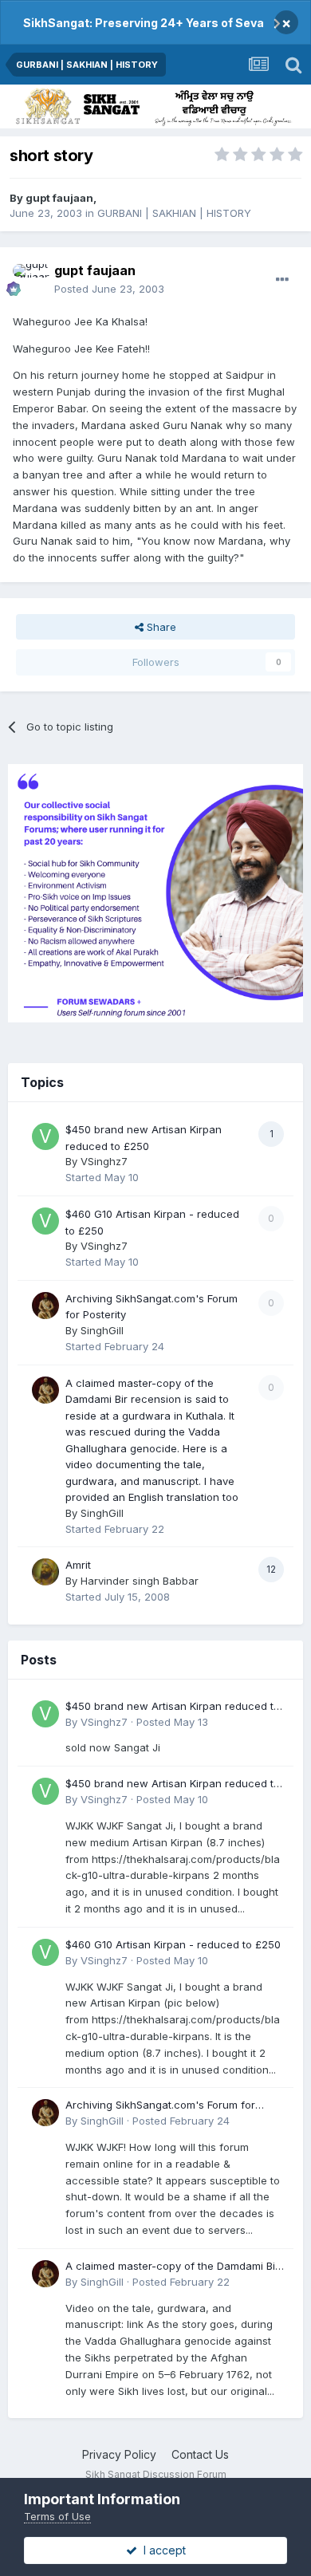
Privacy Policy (119, 2454)
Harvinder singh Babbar (140, 1581)
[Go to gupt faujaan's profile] (29, 280)
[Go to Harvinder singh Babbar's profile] (45, 1572)
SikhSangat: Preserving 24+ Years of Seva (144, 23)
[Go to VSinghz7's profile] (45, 1136)
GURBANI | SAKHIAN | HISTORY (174, 213)
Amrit (78, 1565)
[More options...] (282, 280)
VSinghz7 (104, 1161)
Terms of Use (57, 2516)
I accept (161, 2550)
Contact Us (200, 2454)
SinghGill (102, 1330)
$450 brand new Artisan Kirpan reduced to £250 (173, 1707)
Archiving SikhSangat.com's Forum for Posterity (160, 2106)
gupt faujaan (59, 198)
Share (160, 627)
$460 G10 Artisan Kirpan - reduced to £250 (173, 1944)
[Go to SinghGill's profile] (45, 1306)
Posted (109, 289)
